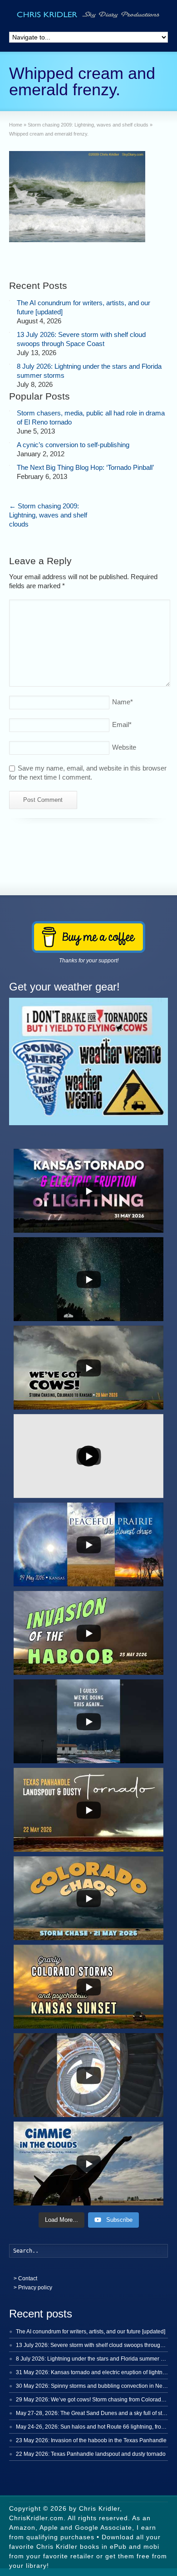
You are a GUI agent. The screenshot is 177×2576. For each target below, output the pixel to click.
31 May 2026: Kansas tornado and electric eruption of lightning (93, 2372)
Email (122, 724)
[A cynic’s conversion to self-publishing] (10, 443)
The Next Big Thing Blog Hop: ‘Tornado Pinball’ (85, 467)
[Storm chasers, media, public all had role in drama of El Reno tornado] (10, 411)
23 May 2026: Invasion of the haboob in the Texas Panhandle (91, 2440)
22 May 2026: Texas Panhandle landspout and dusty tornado (91, 2454)
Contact (28, 2278)
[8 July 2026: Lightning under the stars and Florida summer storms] (10, 364)
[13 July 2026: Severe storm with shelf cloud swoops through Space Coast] (10, 332)
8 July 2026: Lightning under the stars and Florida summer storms (96, 2359)
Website (124, 747)
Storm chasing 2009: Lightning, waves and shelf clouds (48, 515)
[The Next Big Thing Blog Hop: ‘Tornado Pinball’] (10, 465)
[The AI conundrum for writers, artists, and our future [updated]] (10, 301)
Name (123, 702)
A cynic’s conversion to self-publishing (73, 445)
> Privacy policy (33, 2288)
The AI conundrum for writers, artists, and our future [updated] (91, 2332)
